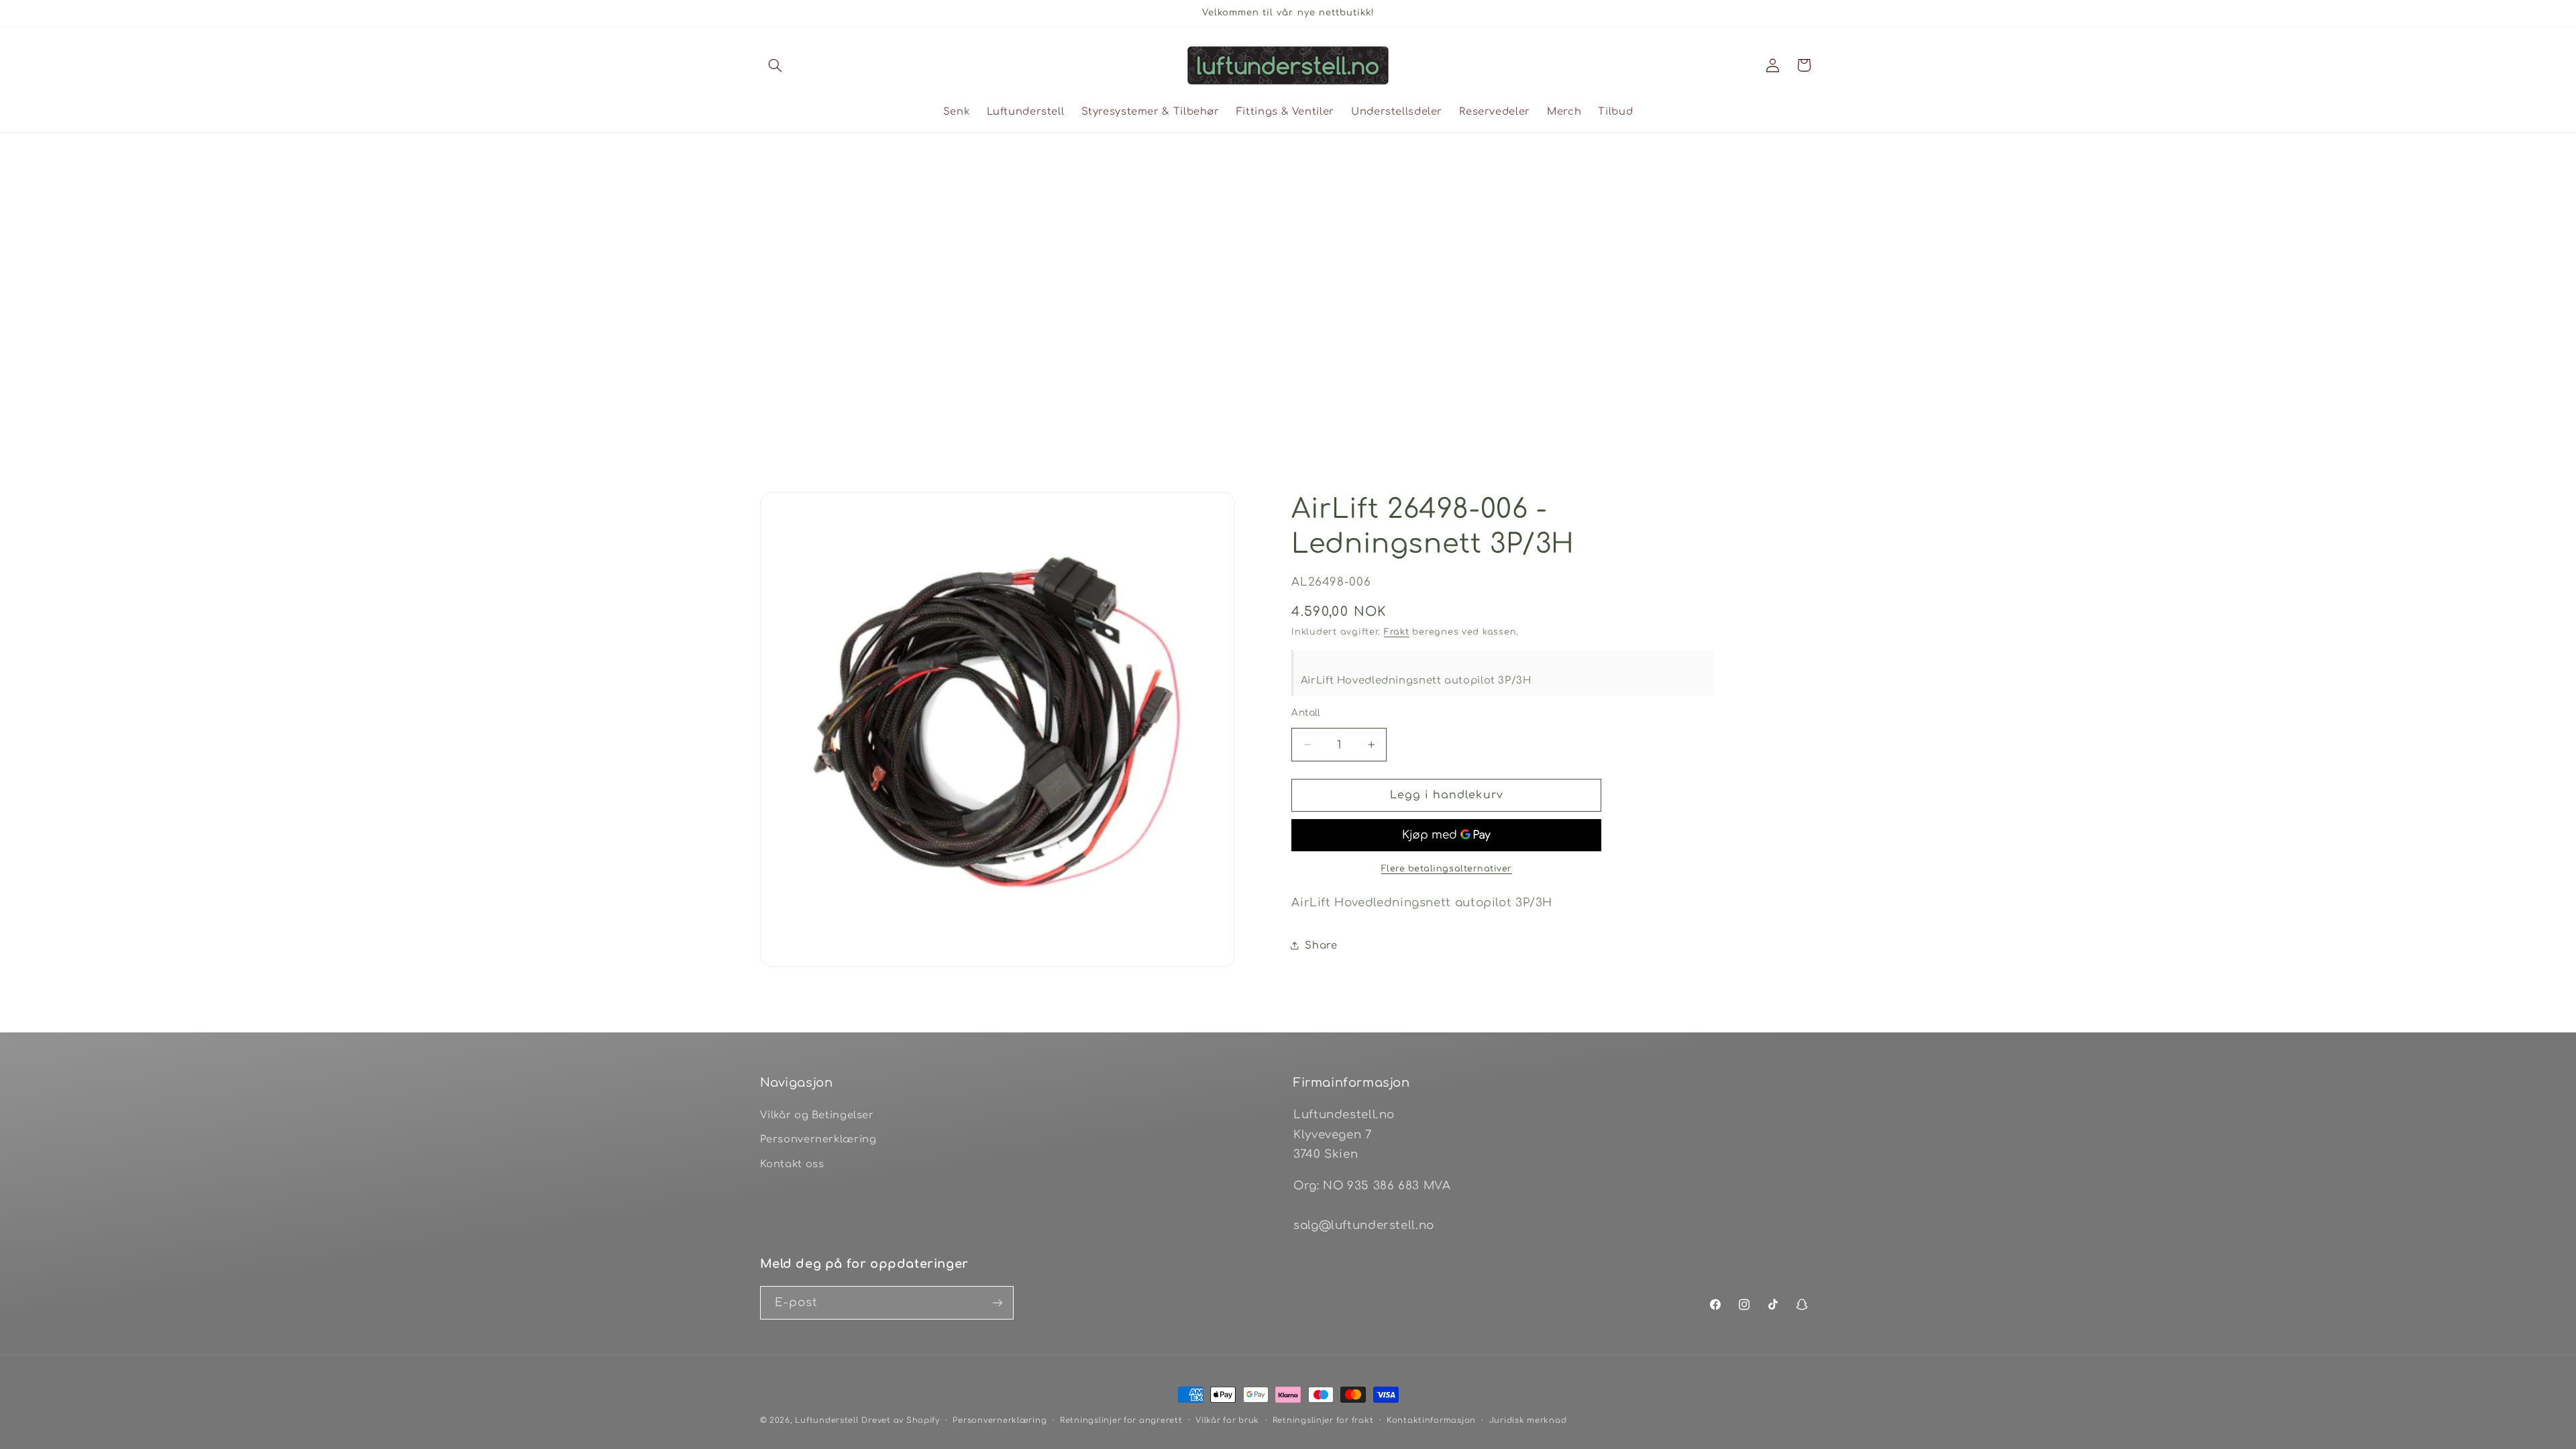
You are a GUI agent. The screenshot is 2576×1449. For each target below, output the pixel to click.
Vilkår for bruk (1227, 1420)
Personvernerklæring (818, 1139)
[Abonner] (997, 1302)
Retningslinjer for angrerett (1121, 1420)
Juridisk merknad (1528, 1420)
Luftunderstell (826, 1420)
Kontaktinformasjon (1431, 1420)
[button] (775, 65)
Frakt (1397, 632)
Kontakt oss (792, 1164)
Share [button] (1321, 945)
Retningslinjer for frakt (1323, 1420)
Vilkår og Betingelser (817, 1115)
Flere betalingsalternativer (1447, 869)
